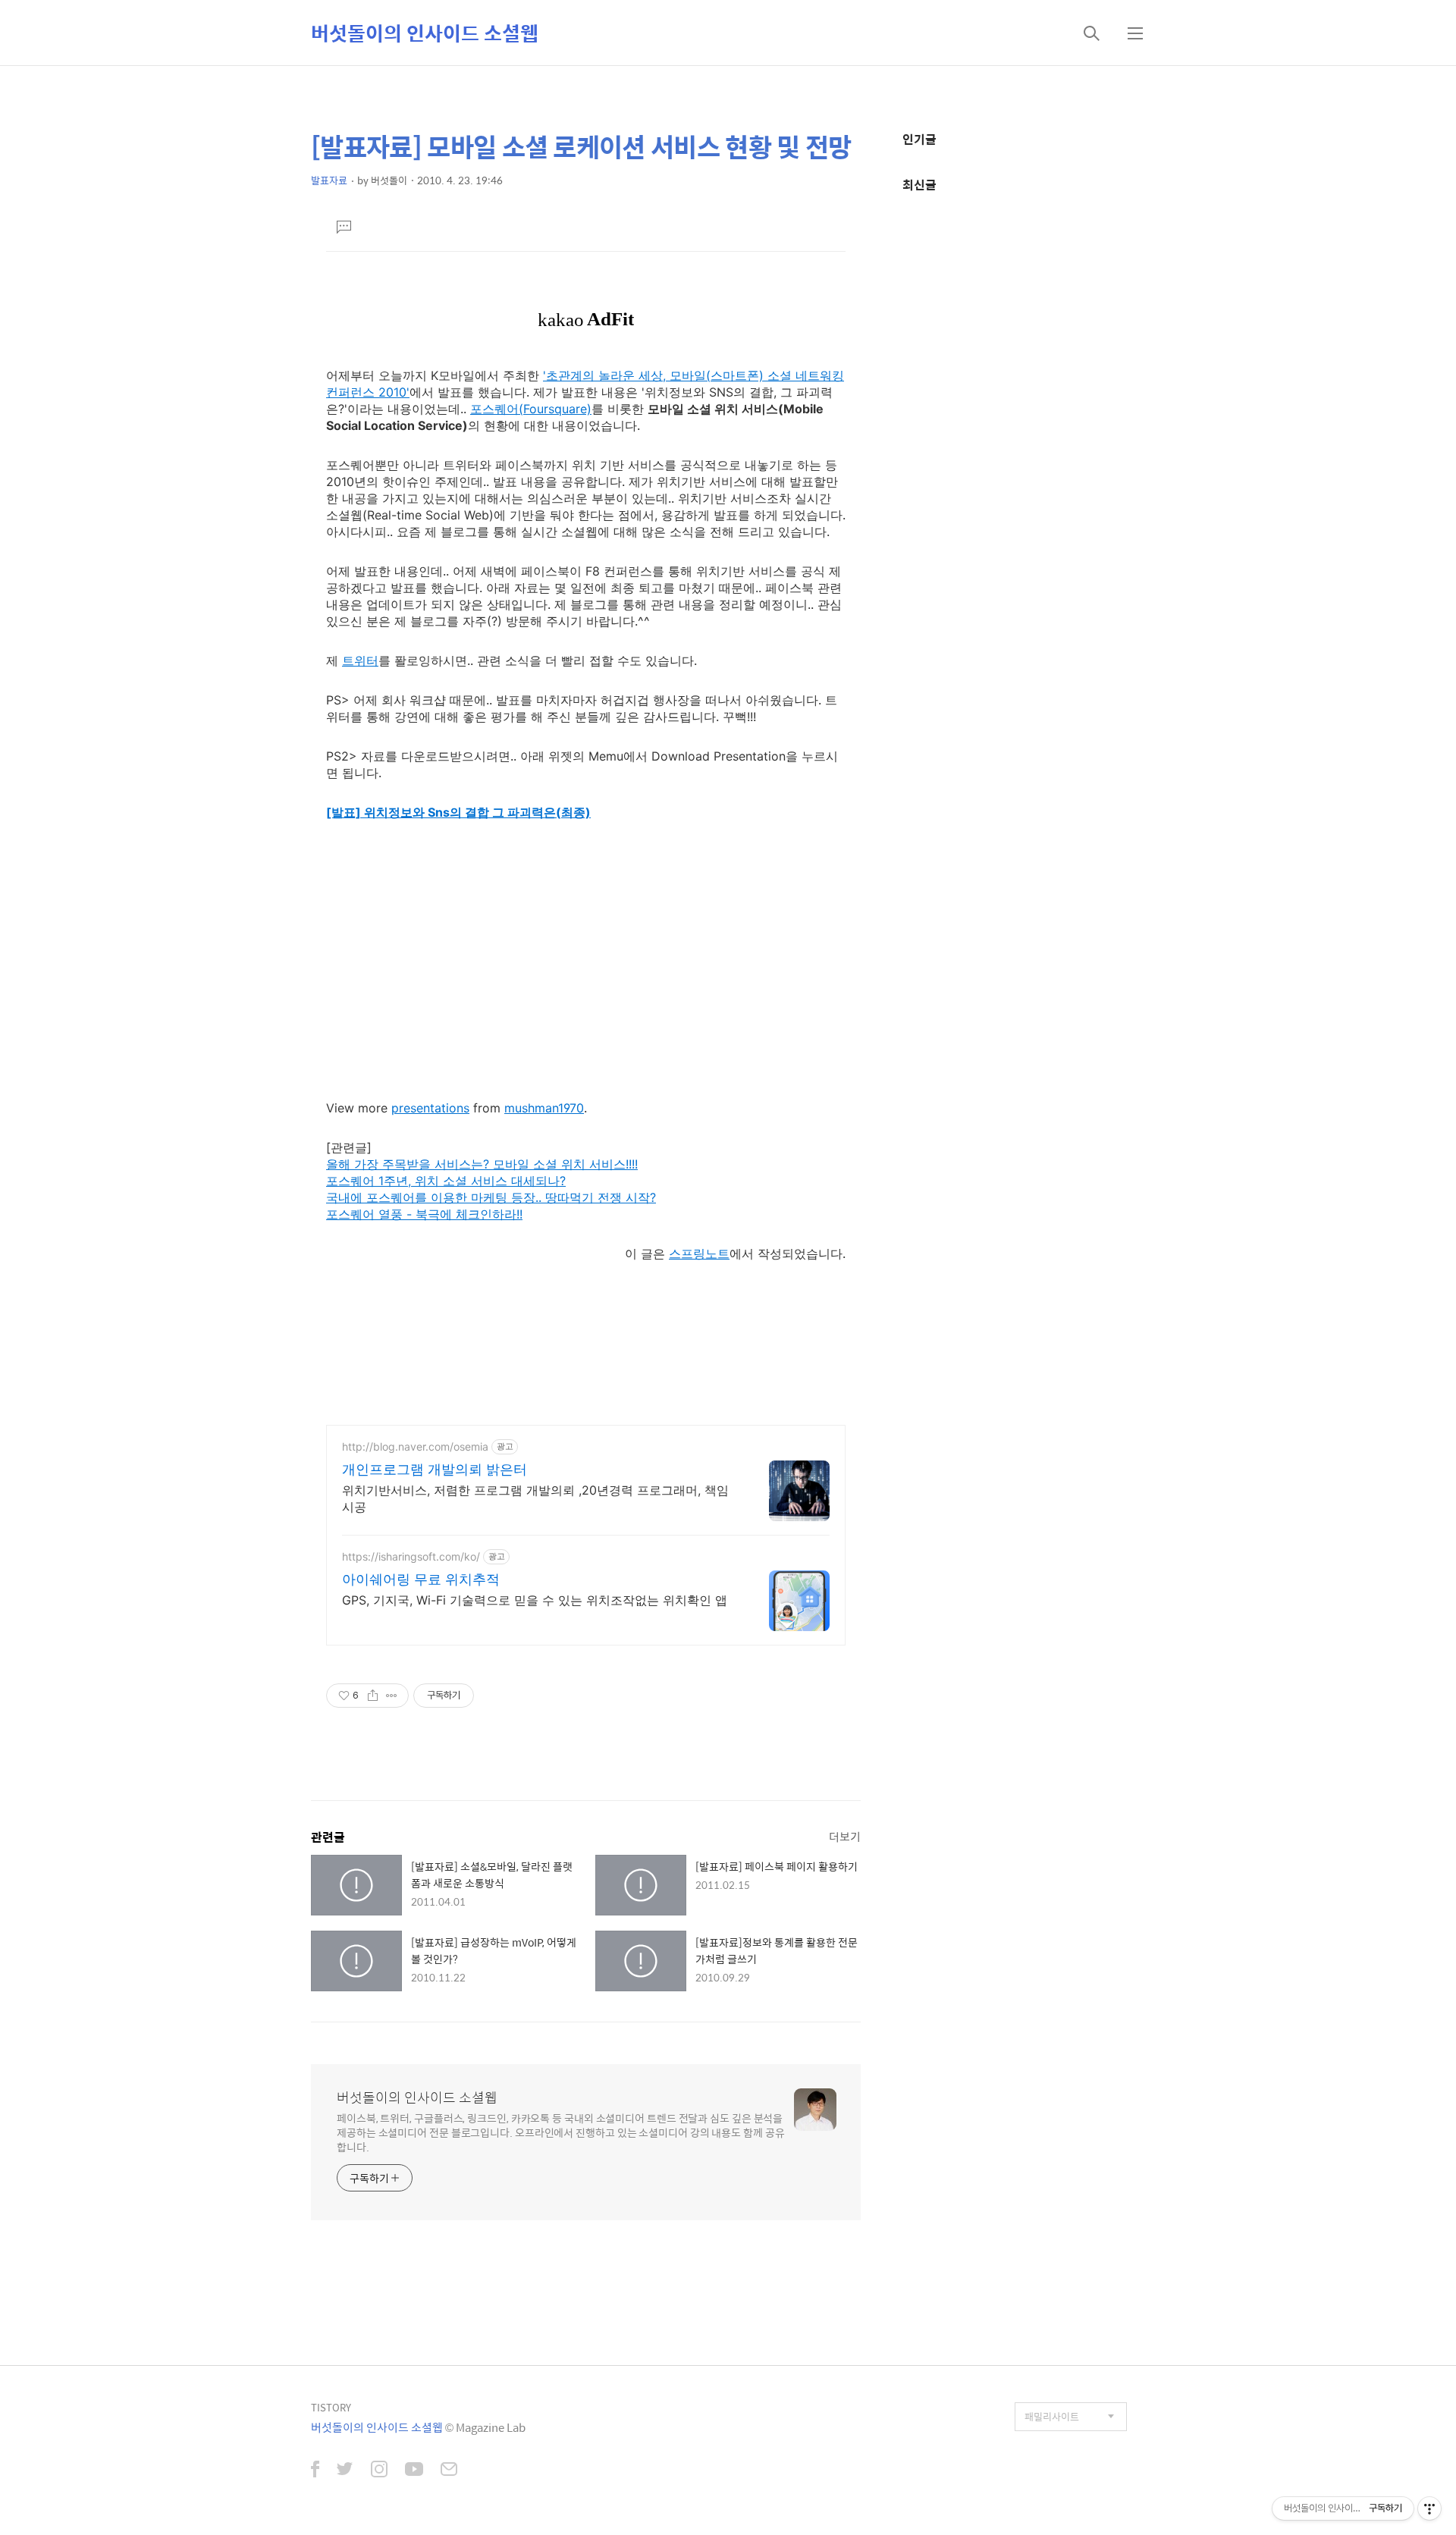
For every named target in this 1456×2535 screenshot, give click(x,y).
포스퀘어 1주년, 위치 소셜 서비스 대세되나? (446, 1181)
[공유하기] (373, 1696)
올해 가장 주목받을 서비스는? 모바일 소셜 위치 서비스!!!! (482, 1164)
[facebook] (315, 2471)
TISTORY (331, 2407)
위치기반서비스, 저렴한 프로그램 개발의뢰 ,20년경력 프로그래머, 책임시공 (535, 1498)
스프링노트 (699, 1253)
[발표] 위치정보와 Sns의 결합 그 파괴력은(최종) (458, 812)
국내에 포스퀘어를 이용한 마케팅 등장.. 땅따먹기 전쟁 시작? (491, 1197)
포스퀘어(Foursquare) (531, 409)
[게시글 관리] (392, 1696)
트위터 (360, 660)
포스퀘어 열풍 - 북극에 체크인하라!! (424, 1214)
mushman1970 (544, 1108)
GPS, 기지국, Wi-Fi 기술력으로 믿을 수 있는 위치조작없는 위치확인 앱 (535, 1600)
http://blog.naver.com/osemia (415, 1446)
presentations (430, 1108)
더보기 (845, 1836)
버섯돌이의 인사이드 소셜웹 (425, 33)
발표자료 (329, 180)
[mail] (449, 2471)
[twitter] (345, 2471)
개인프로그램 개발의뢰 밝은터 (435, 1469)
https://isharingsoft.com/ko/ (411, 1556)
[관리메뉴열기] (1429, 2508)
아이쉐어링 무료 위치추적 (421, 1579)
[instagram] (379, 2471)
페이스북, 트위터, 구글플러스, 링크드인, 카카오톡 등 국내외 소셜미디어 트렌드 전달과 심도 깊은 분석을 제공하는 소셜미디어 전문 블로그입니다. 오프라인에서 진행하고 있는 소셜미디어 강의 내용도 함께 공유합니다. (561, 2132)
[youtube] (414, 2471)
